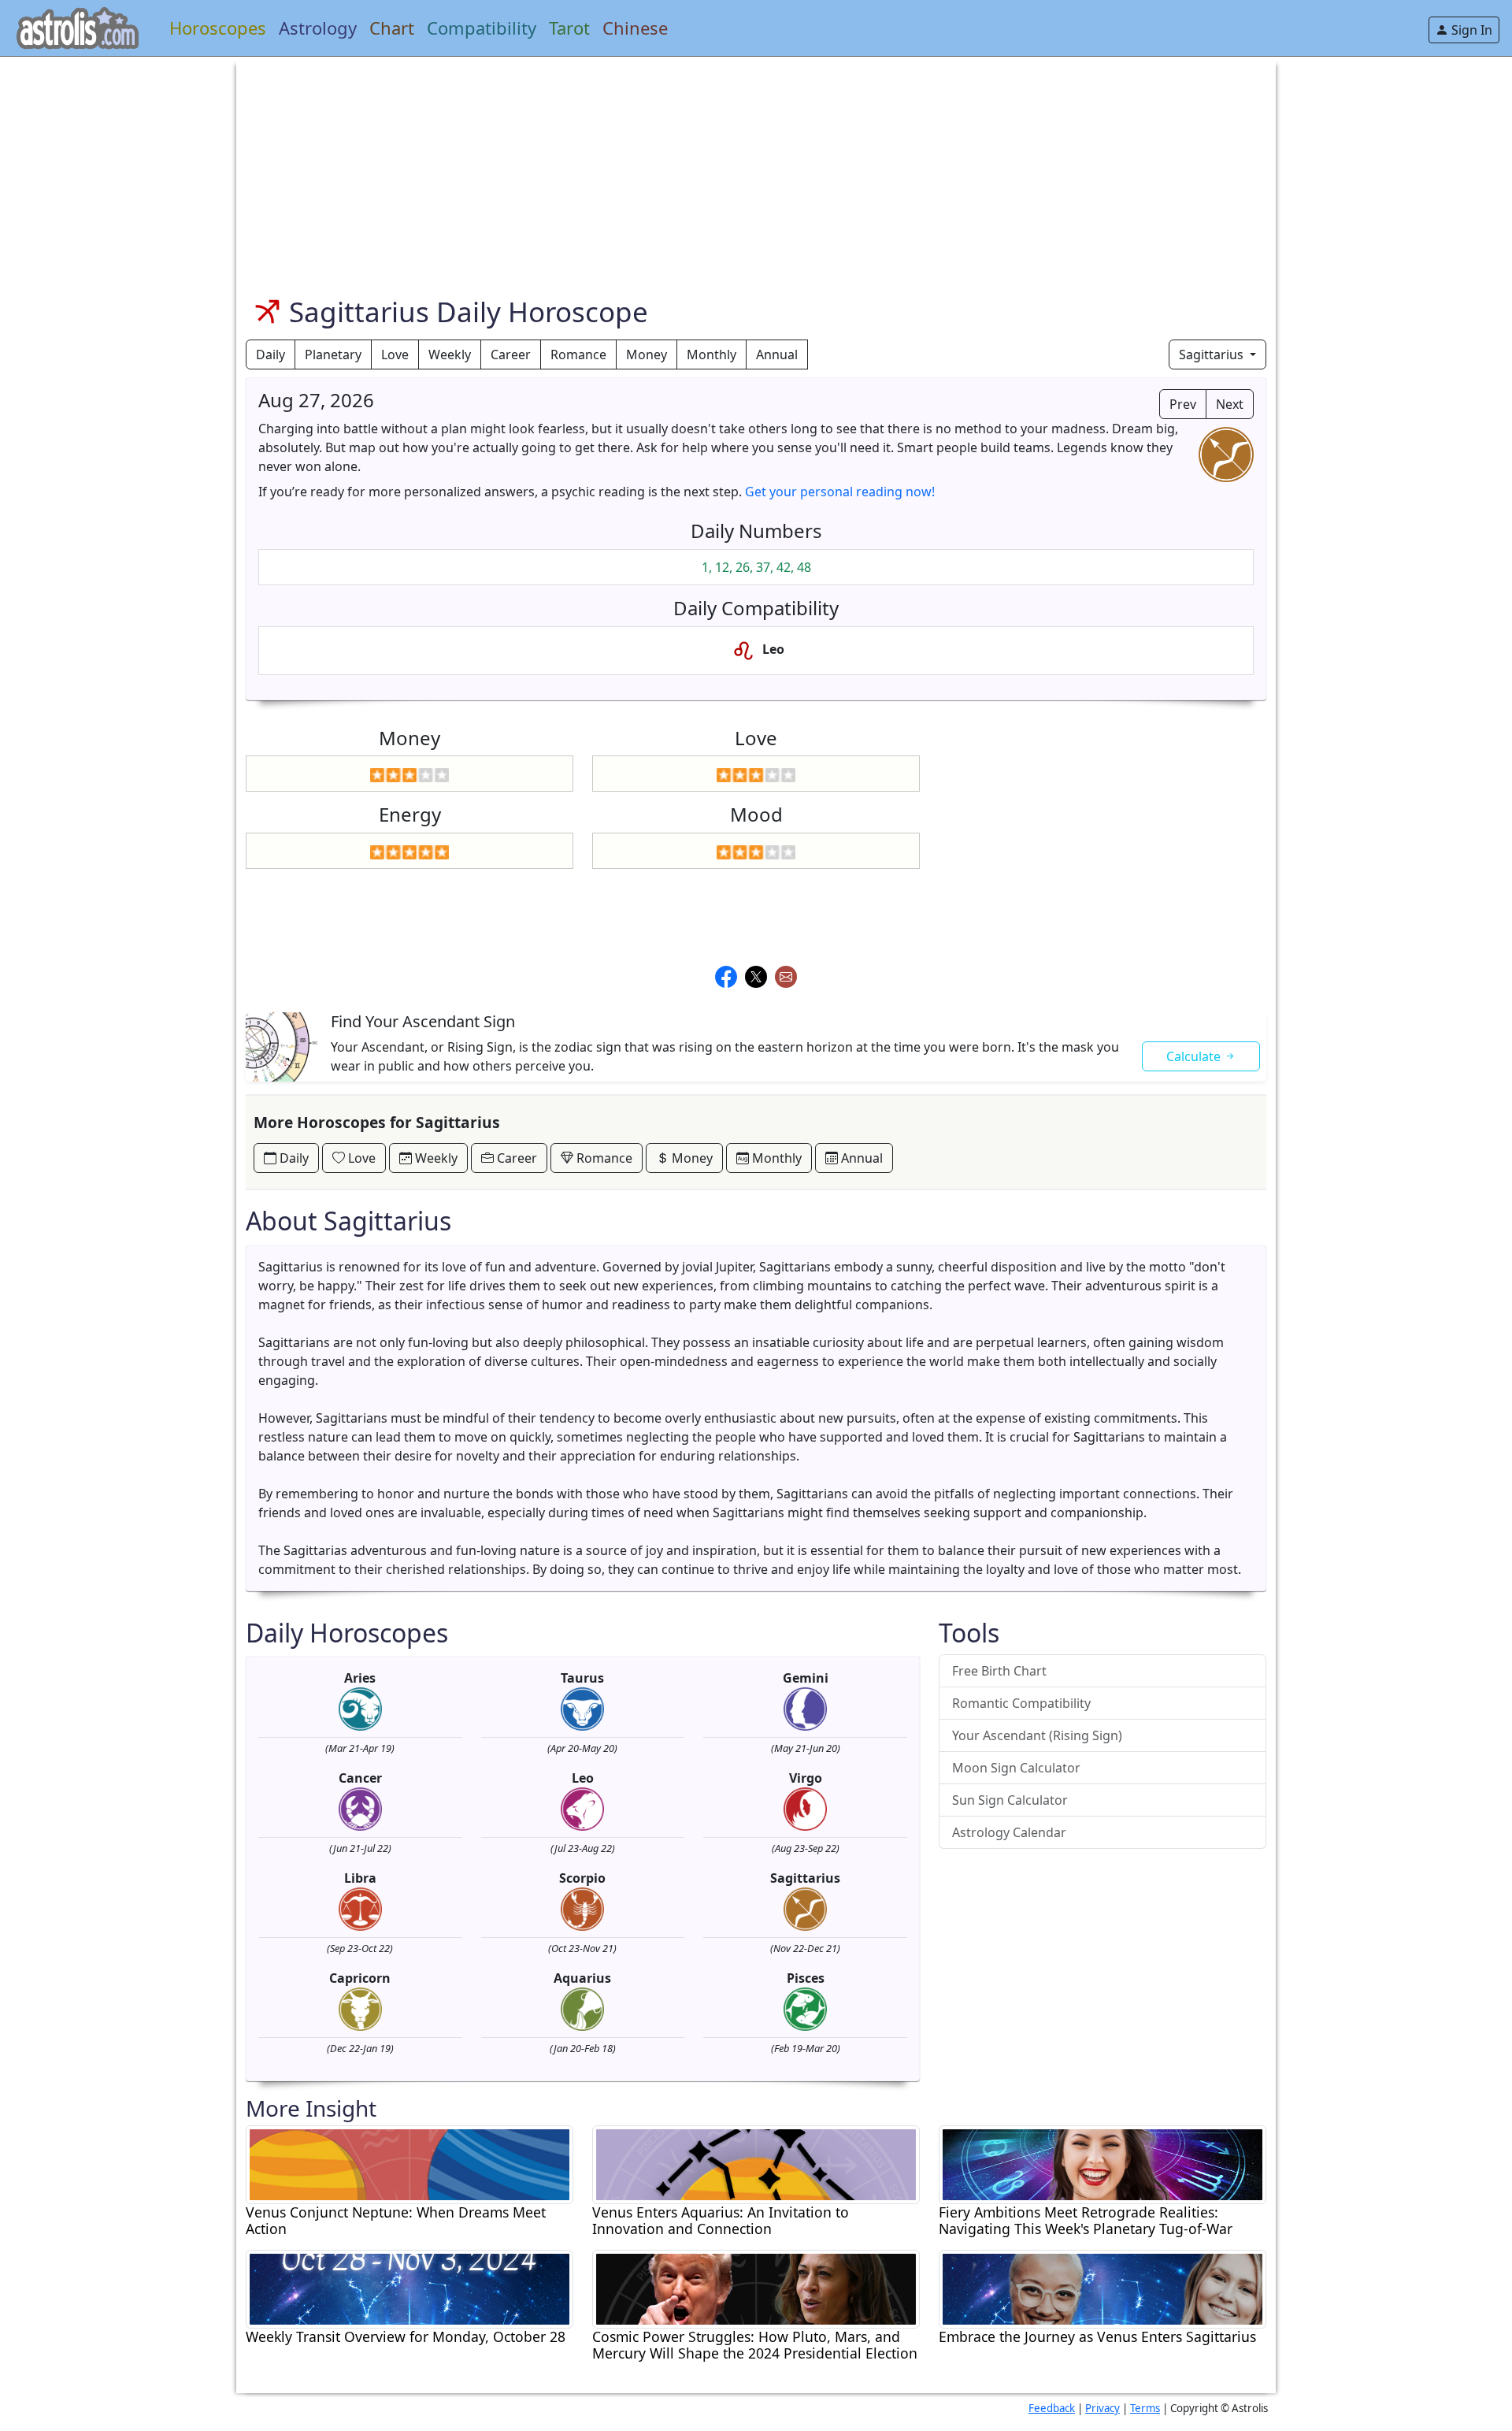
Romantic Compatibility (1021, 1703)
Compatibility (482, 28)
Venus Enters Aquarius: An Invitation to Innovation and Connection (721, 2221)
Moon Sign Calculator (1016, 1768)
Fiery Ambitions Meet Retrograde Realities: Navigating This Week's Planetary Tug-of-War (1086, 2221)
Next (1230, 404)
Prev (1183, 404)
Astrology (318, 28)
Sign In (1470, 30)
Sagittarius (1213, 354)
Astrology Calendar (1009, 1832)
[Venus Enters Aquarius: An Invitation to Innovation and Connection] (756, 2163)
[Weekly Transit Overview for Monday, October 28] (409, 2288)
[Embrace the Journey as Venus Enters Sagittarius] (1102, 2288)
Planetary (333, 354)
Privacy (1102, 2408)
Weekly (450, 354)
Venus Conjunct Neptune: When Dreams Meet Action (396, 2221)
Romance (578, 354)
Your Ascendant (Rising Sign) (1037, 1735)
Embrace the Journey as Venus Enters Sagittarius (1097, 2337)
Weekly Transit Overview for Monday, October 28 (406, 2337)
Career (511, 354)
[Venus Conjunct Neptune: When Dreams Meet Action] (409, 2163)
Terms (1145, 2408)
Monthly (712, 354)
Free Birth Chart (999, 1671)
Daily (271, 354)
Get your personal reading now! (840, 492)
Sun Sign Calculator (1010, 1800)
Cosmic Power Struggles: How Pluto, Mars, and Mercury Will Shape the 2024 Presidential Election (755, 2345)
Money (647, 354)
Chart (392, 28)
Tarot (569, 28)
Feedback (1052, 2408)
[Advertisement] (718, 167)
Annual (777, 354)
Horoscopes (218, 28)
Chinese (635, 28)
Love (395, 354)
